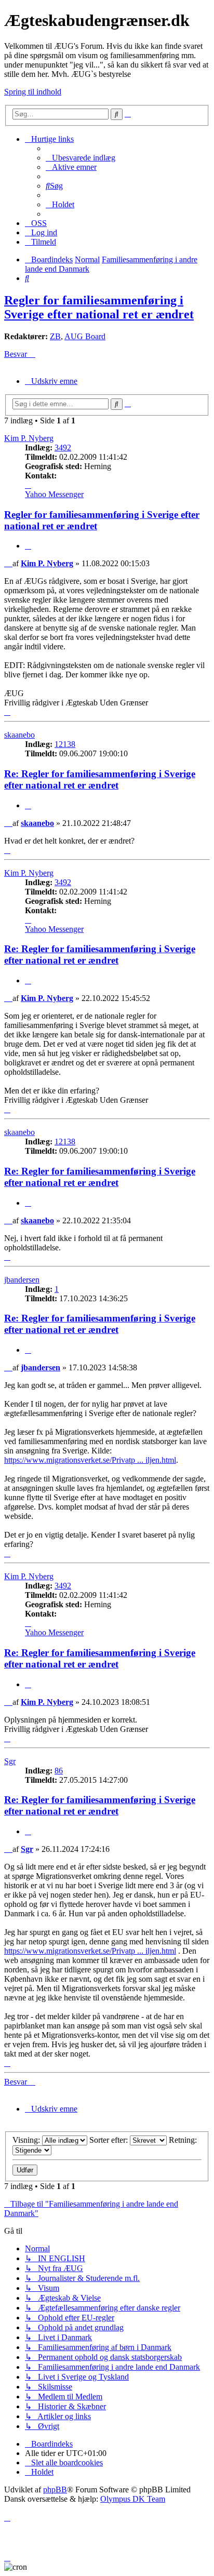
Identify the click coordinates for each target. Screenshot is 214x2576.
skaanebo (19, 735)
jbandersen (22, 1280)
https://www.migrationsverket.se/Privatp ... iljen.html (90, 1460)
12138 (65, 744)
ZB (55, 336)
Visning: (27, 2140)
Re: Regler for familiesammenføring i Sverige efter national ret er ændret (100, 779)
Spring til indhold (33, 92)
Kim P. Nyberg (29, 438)
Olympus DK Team (133, 2499)
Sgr (10, 1761)
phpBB (55, 2490)
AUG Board (85, 336)
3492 (63, 448)
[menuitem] (81, 158)
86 (59, 1771)
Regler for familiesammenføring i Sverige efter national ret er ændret (99, 307)
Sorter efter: (110, 2140)
